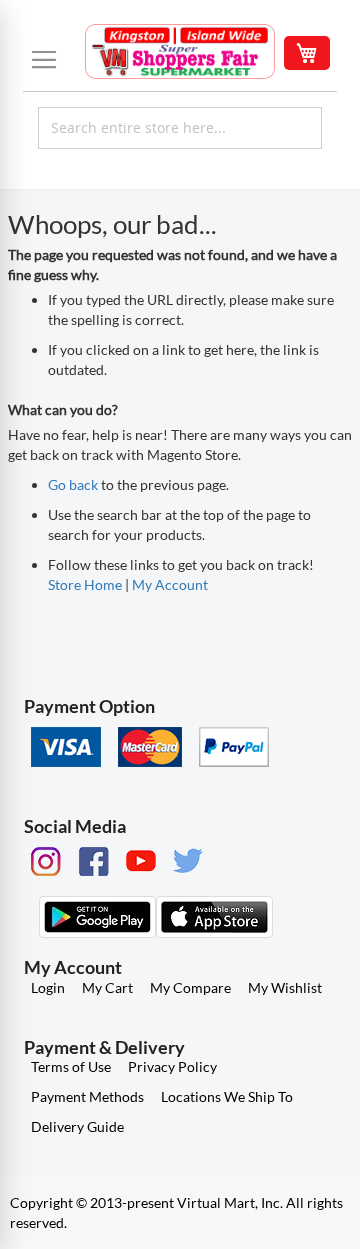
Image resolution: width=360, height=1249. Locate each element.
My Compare (190, 987)
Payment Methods (87, 1096)
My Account (170, 584)
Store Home (85, 584)
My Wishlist (285, 987)
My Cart (107, 987)
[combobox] (180, 128)
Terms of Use (71, 1066)
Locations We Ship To (227, 1096)
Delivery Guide (77, 1126)
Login (48, 987)
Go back (73, 484)
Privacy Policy (172, 1066)
